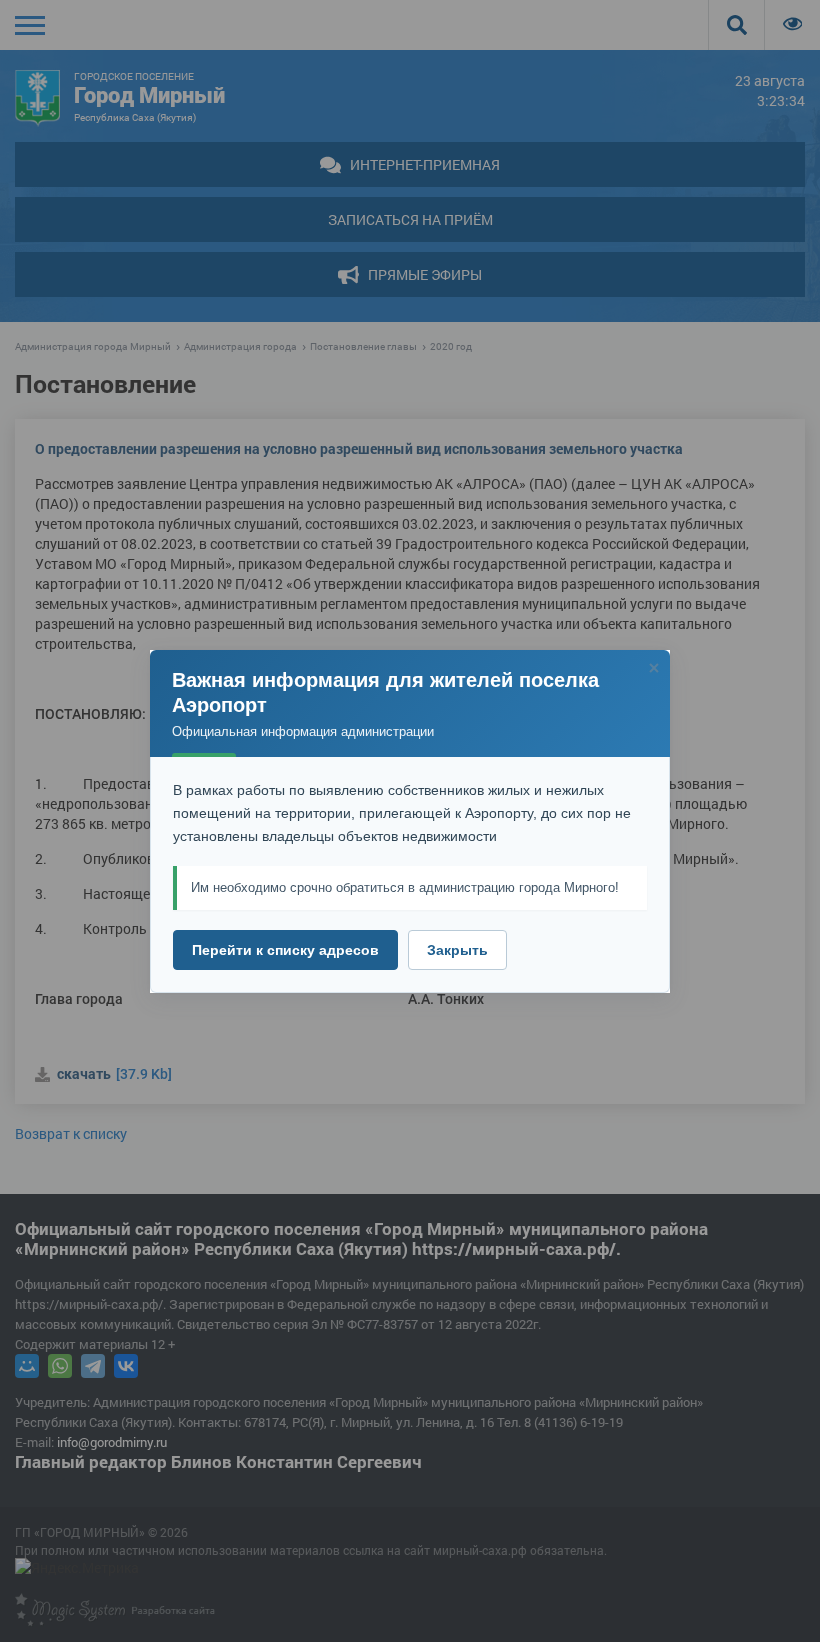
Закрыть (457, 950)
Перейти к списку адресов (285, 950)
